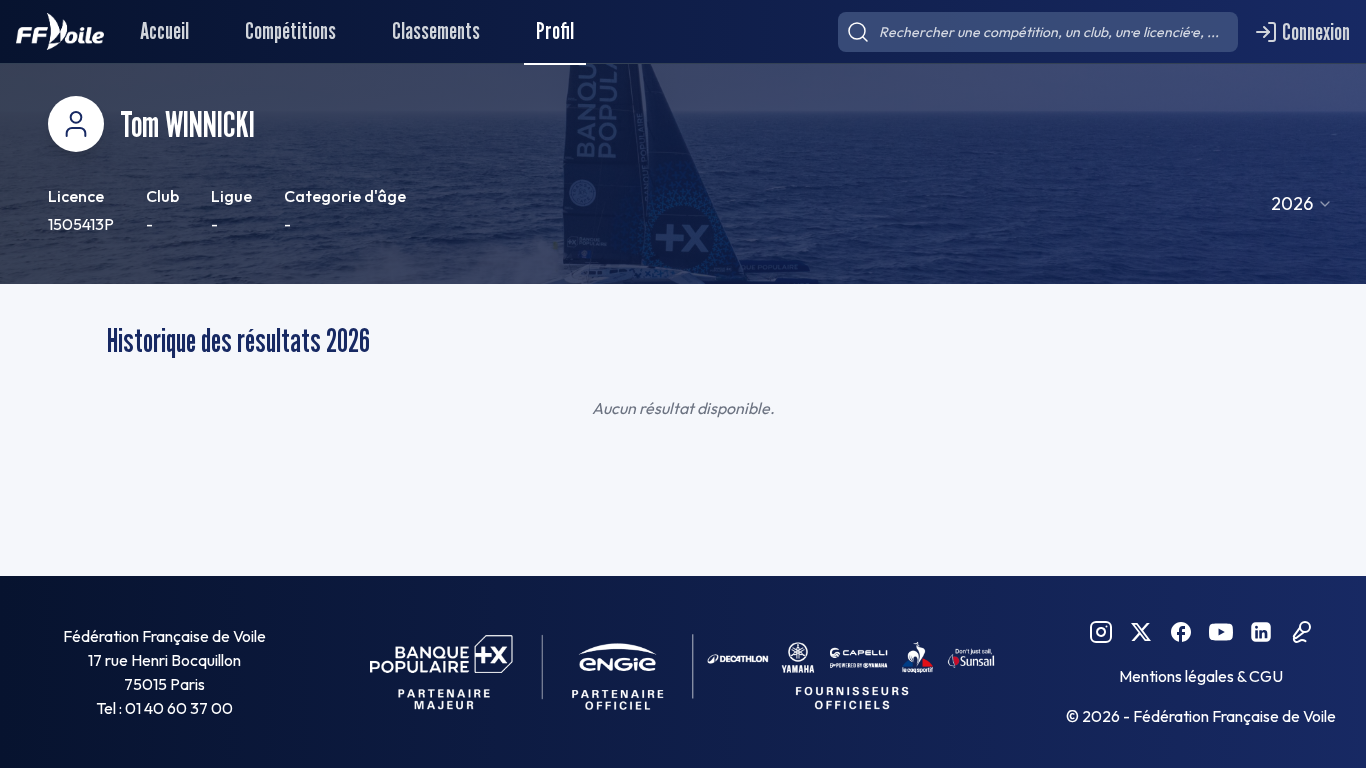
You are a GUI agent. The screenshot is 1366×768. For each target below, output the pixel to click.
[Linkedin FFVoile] (1261, 632)
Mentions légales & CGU (1201, 676)
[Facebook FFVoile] (1181, 632)
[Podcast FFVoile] (1301, 632)
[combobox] (1302, 204)
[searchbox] (1038, 32)
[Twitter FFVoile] (1141, 632)
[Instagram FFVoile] (1101, 632)
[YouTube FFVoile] (1221, 632)
